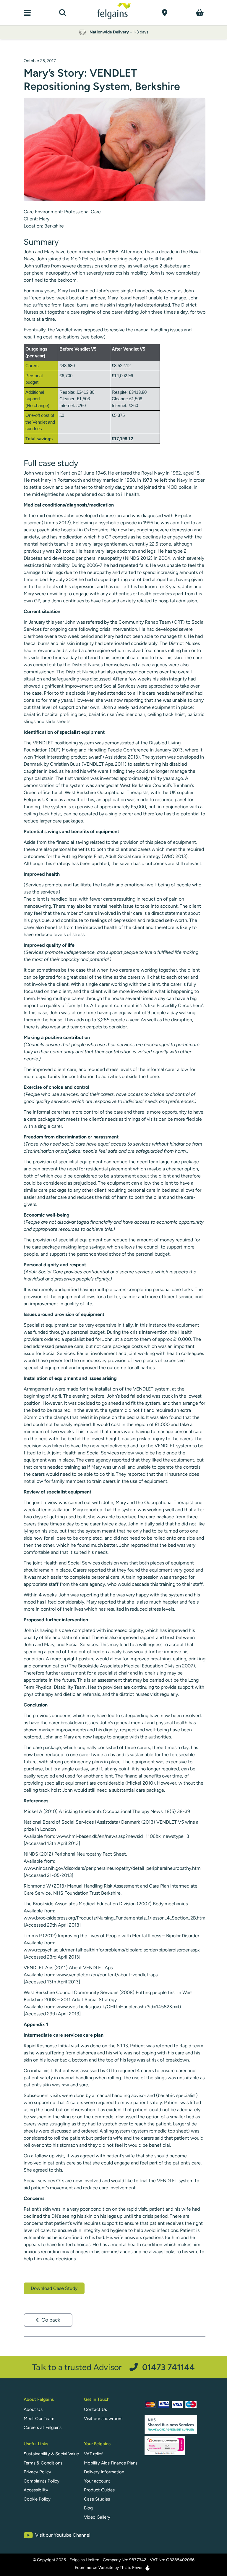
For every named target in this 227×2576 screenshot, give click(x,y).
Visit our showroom (103, 2419)
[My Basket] (200, 13)
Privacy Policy (37, 2472)
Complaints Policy (42, 2481)
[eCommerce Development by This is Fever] (147, 2568)
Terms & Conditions (43, 2463)
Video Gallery (97, 2517)
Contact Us (95, 2409)
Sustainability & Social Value (51, 2454)
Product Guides (99, 2490)
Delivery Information (104, 2472)
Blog (88, 2508)
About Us (33, 2409)
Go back (51, 2320)
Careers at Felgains (43, 2427)
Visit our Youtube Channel (63, 2535)
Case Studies (97, 2499)
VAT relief (93, 2454)
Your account (97, 2481)
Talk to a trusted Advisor (113, 2367)
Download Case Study (54, 2288)
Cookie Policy (37, 2499)
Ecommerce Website (94, 2568)
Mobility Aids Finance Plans (111, 2463)
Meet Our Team (39, 2419)
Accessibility (36, 2490)
